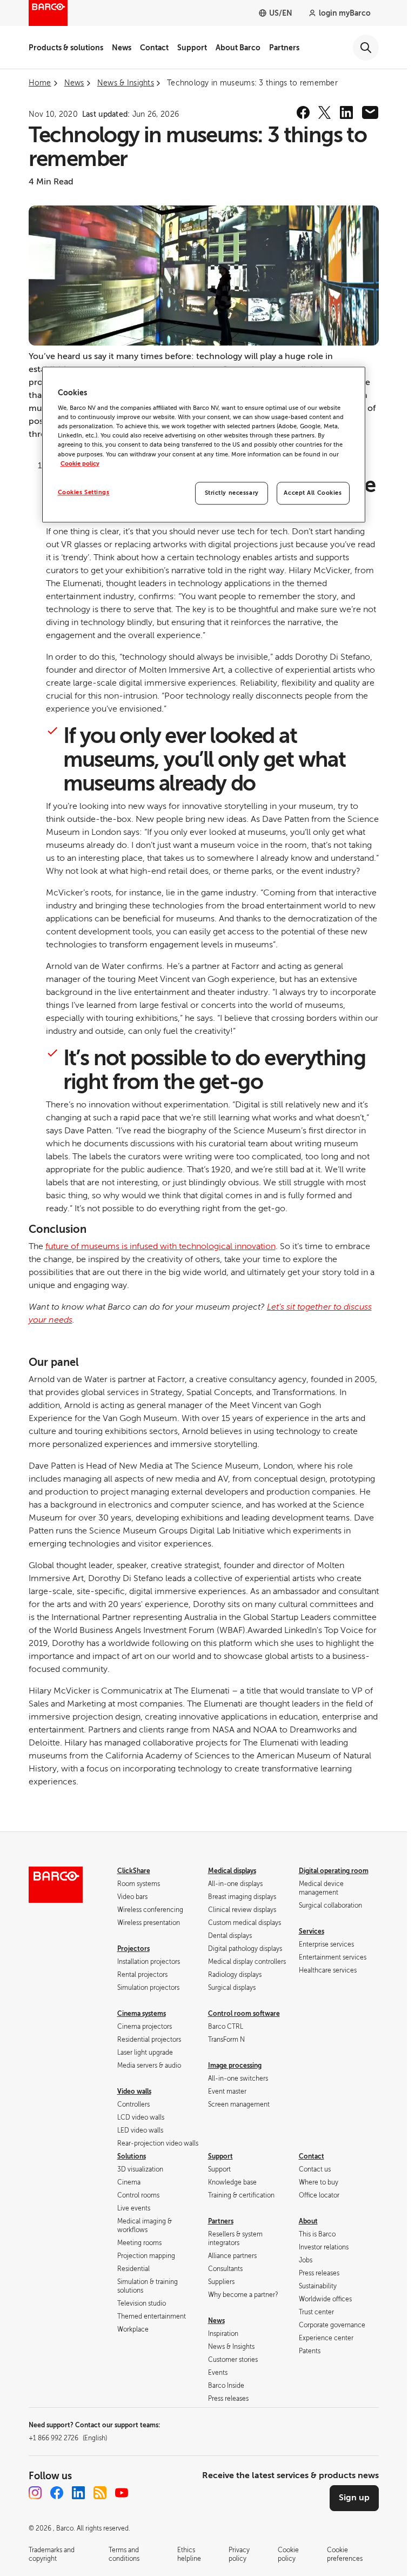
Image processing (235, 2066)
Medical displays (232, 1871)
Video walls (134, 2092)
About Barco (238, 48)
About (308, 2221)
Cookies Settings (84, 492)
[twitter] (325, 112)
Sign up (354, 2498)
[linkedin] (346, 112)
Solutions (132, 2156)
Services (312, 1931)
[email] (370, 112)
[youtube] (122, 2493)
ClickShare (134, 1871)
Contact (154, 48)
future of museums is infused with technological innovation (160, 1246)
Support (192, 48)
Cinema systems (142, 2014)
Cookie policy (80, 464)
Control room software (244, 2014)
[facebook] (303, 112)
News (122, 48)
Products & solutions (66, 48)
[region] (204, 444)
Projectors (133, 1949)
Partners (284, 48)
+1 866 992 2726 (68, 2438)
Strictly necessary (232, 493)
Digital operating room (334, 1871)
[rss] (100, 2493)
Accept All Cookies (313, 493)
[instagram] (35, 2493)
